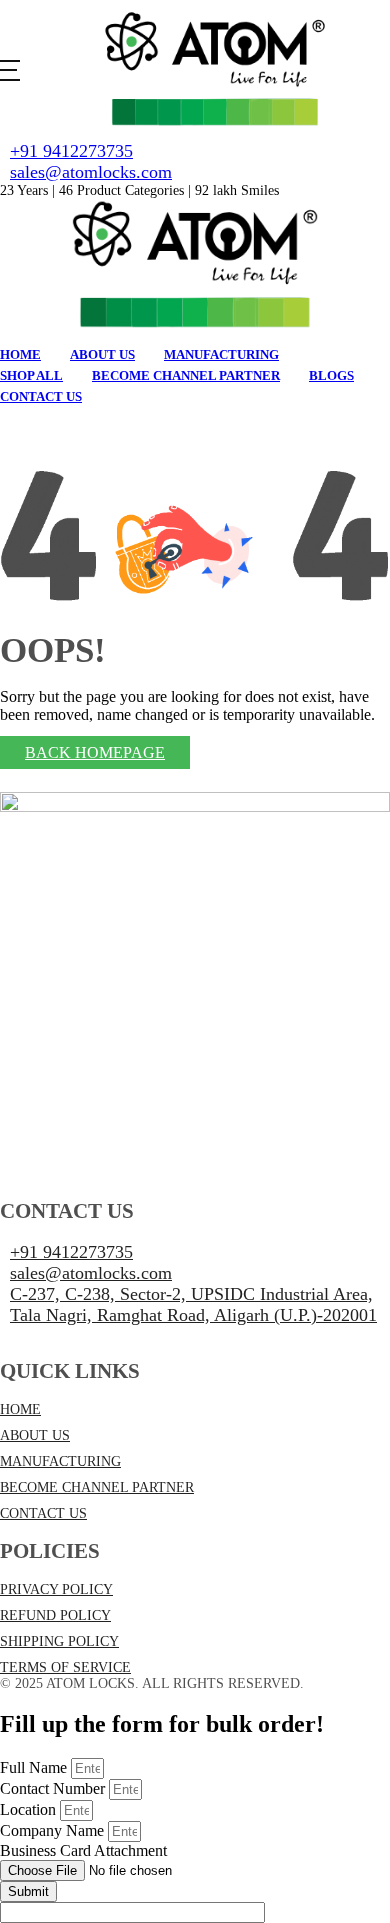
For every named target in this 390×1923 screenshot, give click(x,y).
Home (20, 354)
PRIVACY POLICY (56, 1589)
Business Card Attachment (83, 1850)
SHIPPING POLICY (59, 1641)
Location (30, 1809)
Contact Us (41, 396)
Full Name (35, 1767)
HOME (20, 1409)
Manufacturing (221, 354)
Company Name (54, 1830)
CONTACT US (43, 1513)
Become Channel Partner (186, 375)
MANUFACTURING (60, 1461)
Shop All (31, 375)
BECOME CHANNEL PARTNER (97, 1487)
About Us (102, 354)
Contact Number (54, 1788)
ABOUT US (35, 1435)
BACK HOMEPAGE (95, 752)
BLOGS (331, 375)
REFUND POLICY (55, 1615)
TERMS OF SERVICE (65, 1667)
